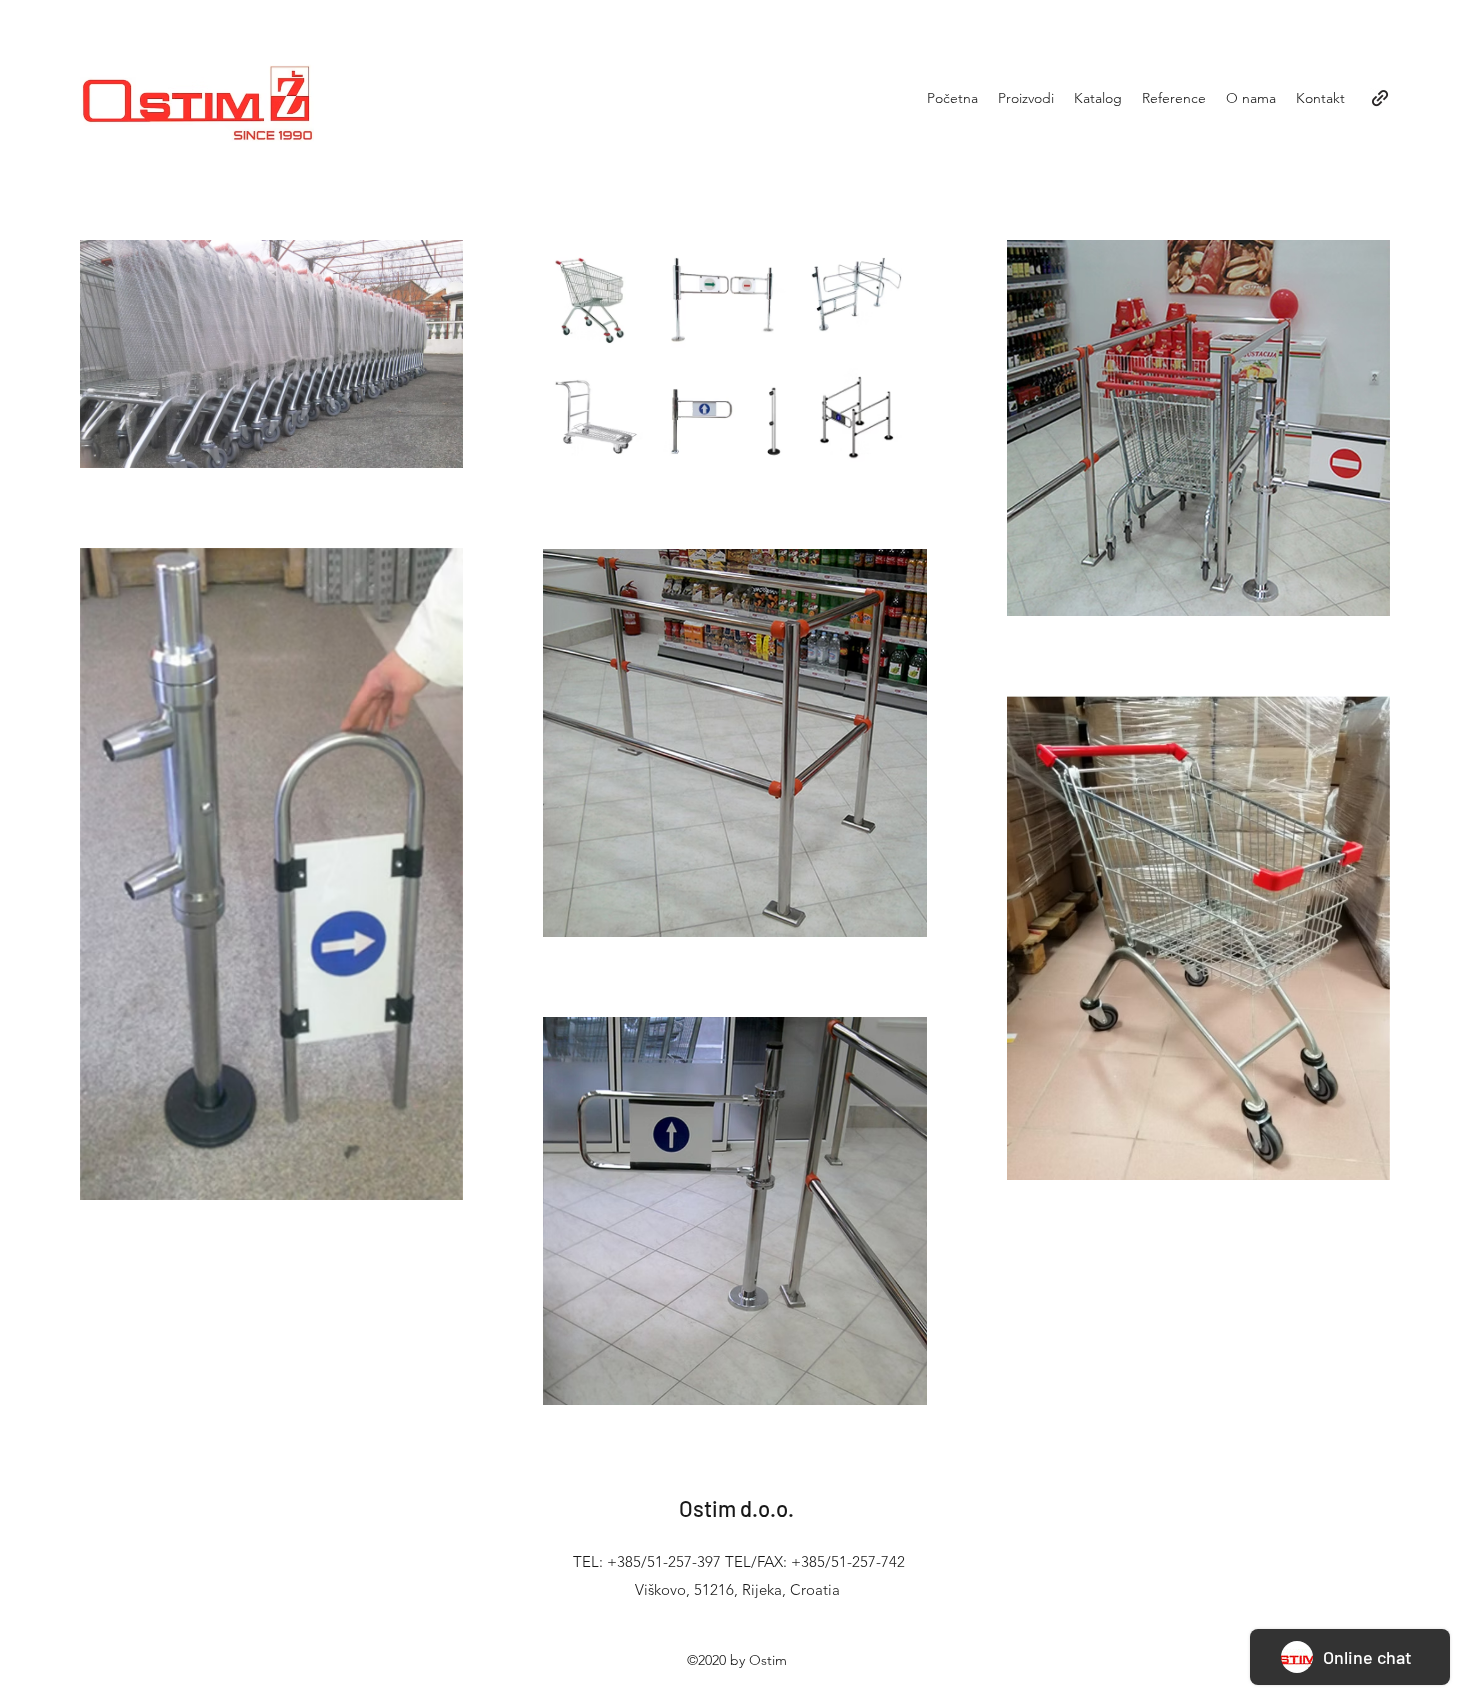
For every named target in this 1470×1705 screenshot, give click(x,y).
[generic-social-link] (1380, 98)
